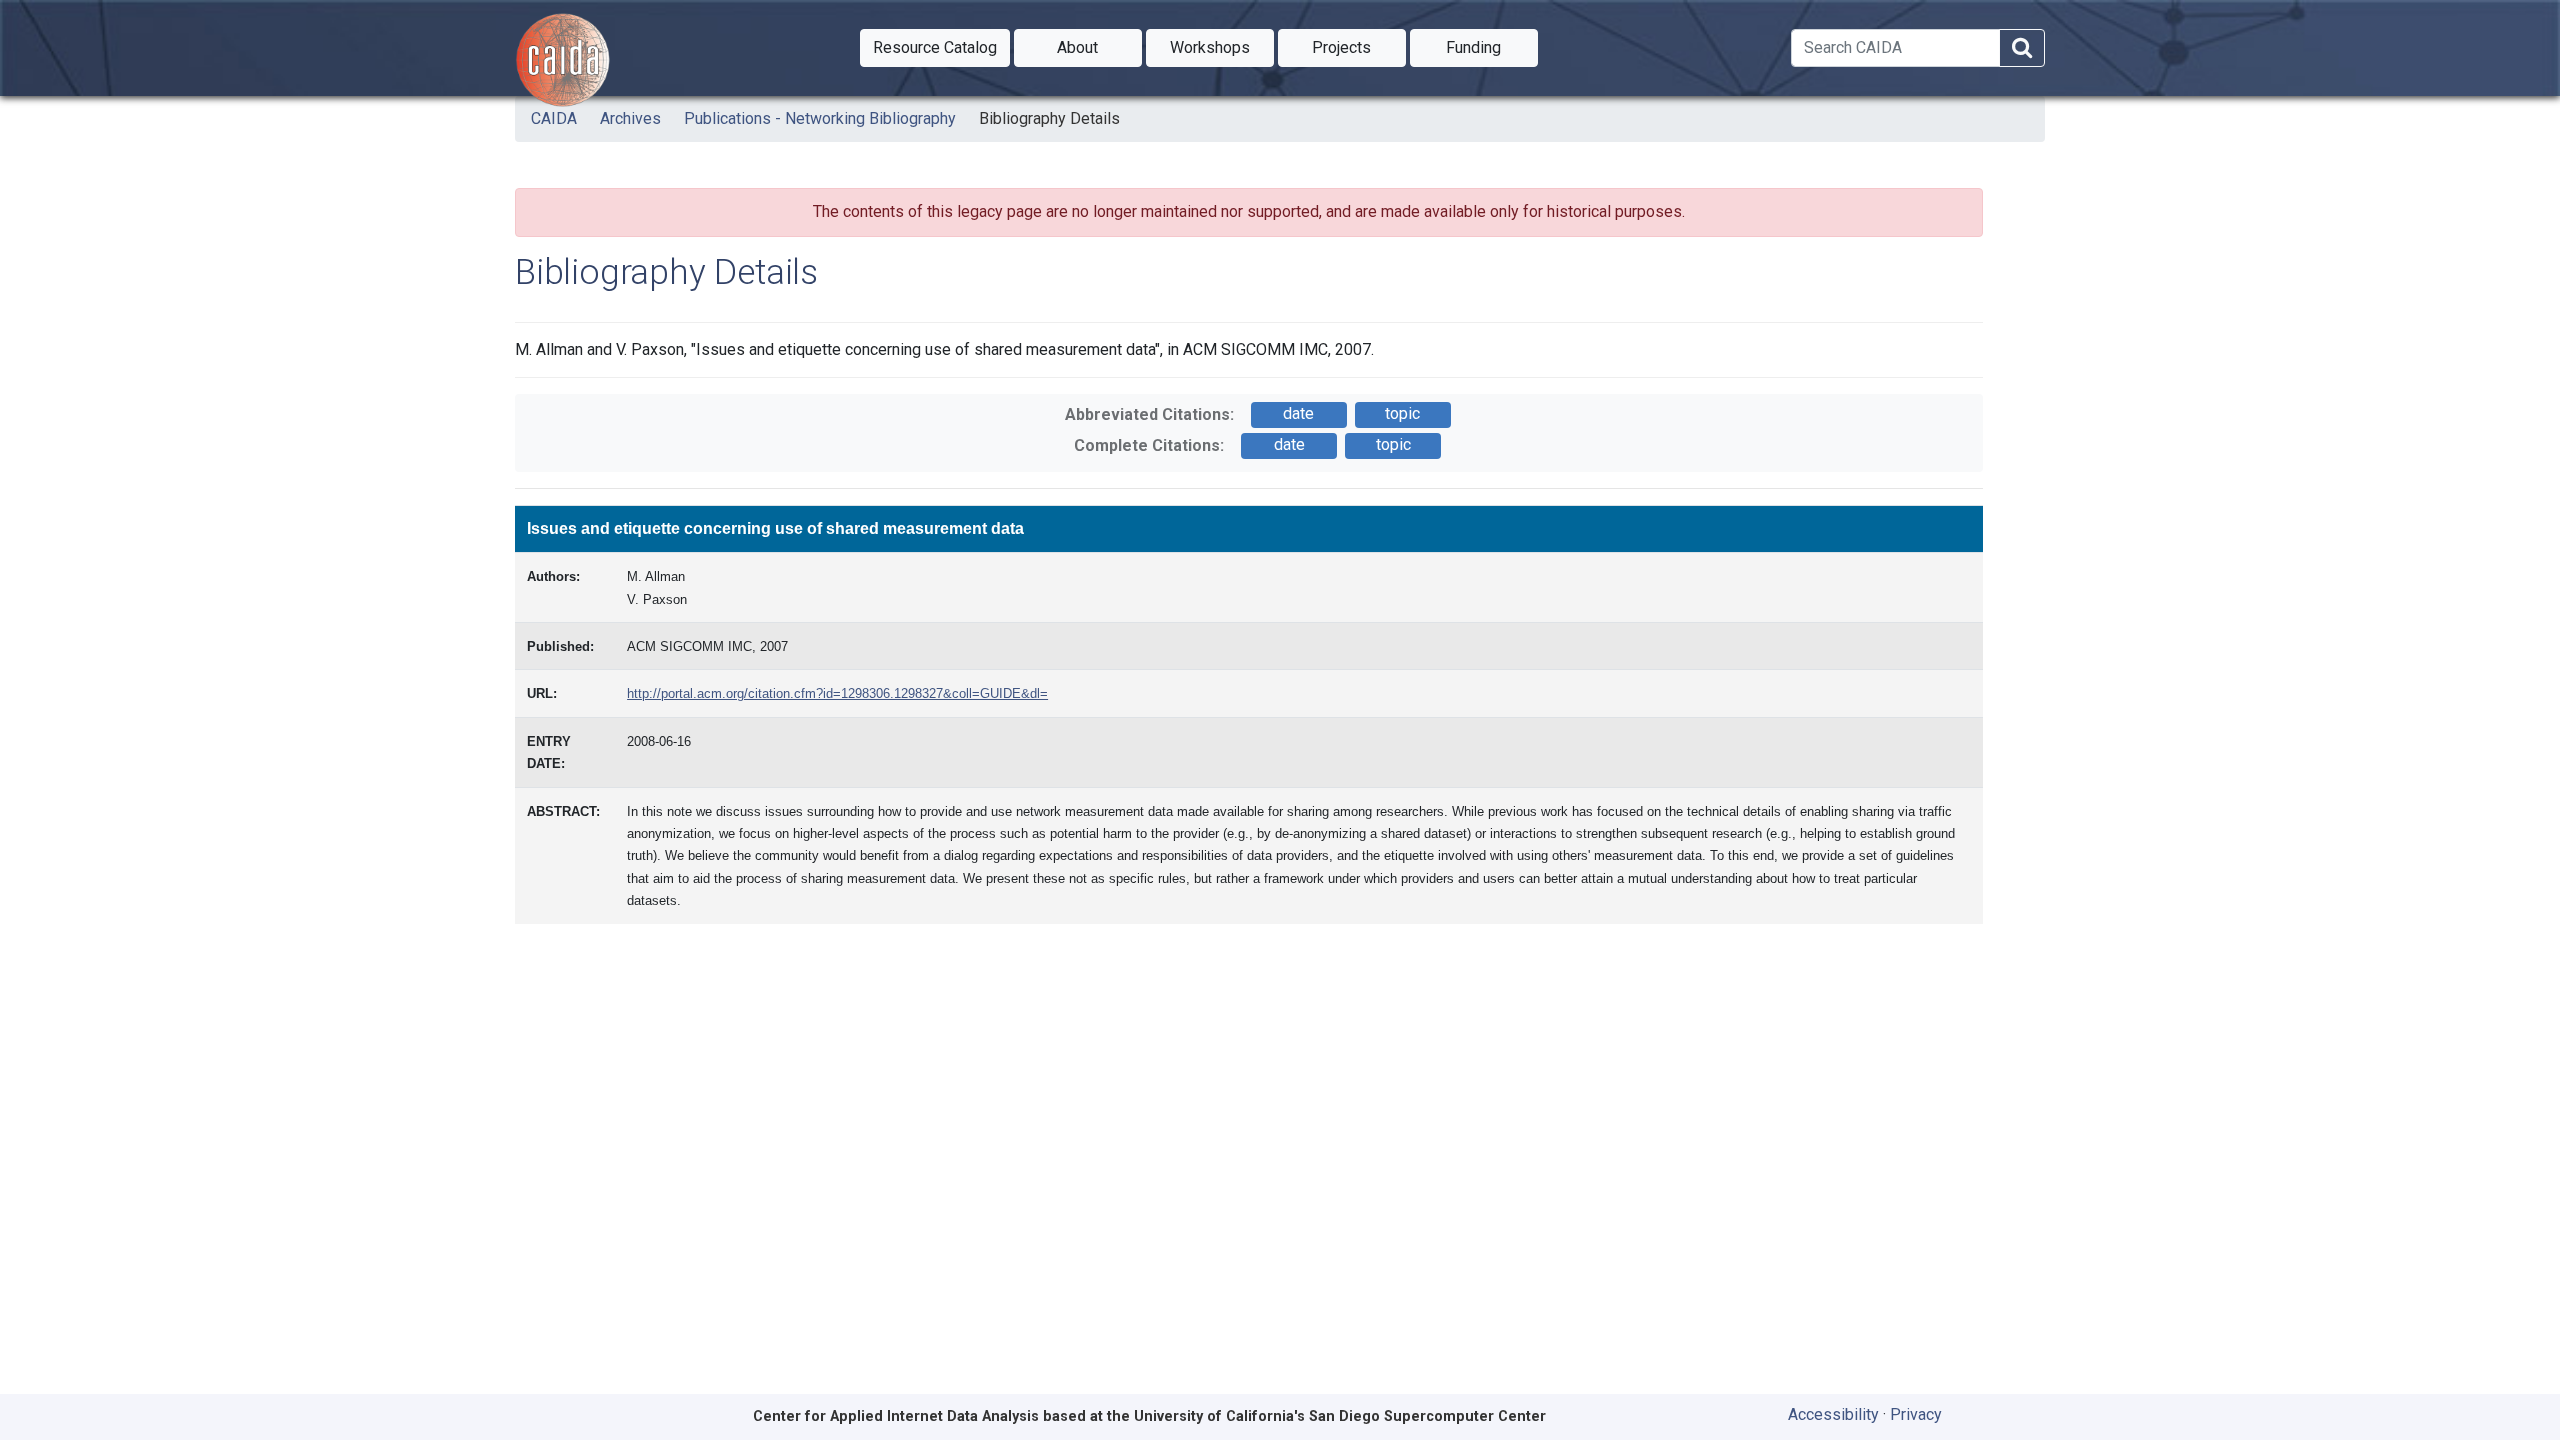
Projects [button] (1359, 47)
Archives (630, 118)
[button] (935, 48)
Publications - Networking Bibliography (820, 118)
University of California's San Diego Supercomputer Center (1340, 1416)
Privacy (1916, 1414)
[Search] (2022, 48)
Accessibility (1833, 1414)
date (1298, 413)
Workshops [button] (1222, 47)
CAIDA (554, 118)
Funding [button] (1492, 47)
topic (1402, 413)
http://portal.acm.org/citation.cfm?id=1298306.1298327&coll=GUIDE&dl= (837, 693)
